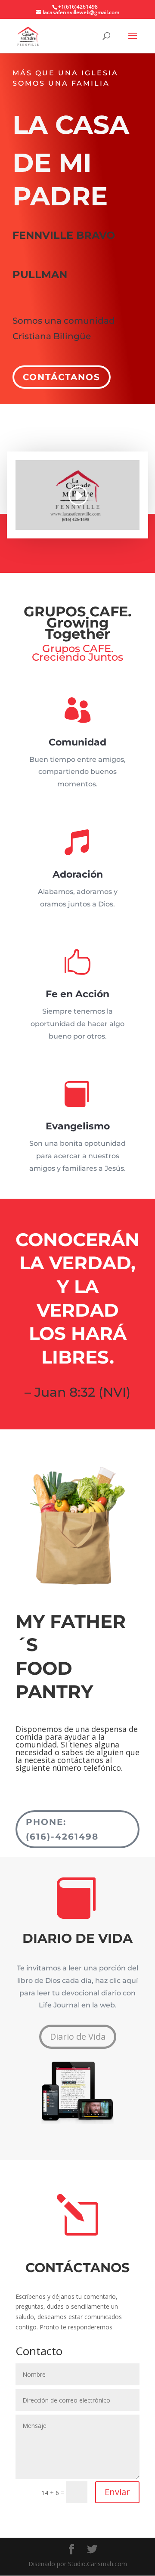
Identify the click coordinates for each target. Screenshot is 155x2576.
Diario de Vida (78, 2036)
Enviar (117, 2492)
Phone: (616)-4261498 (62, 1829)
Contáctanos (62, 377)
